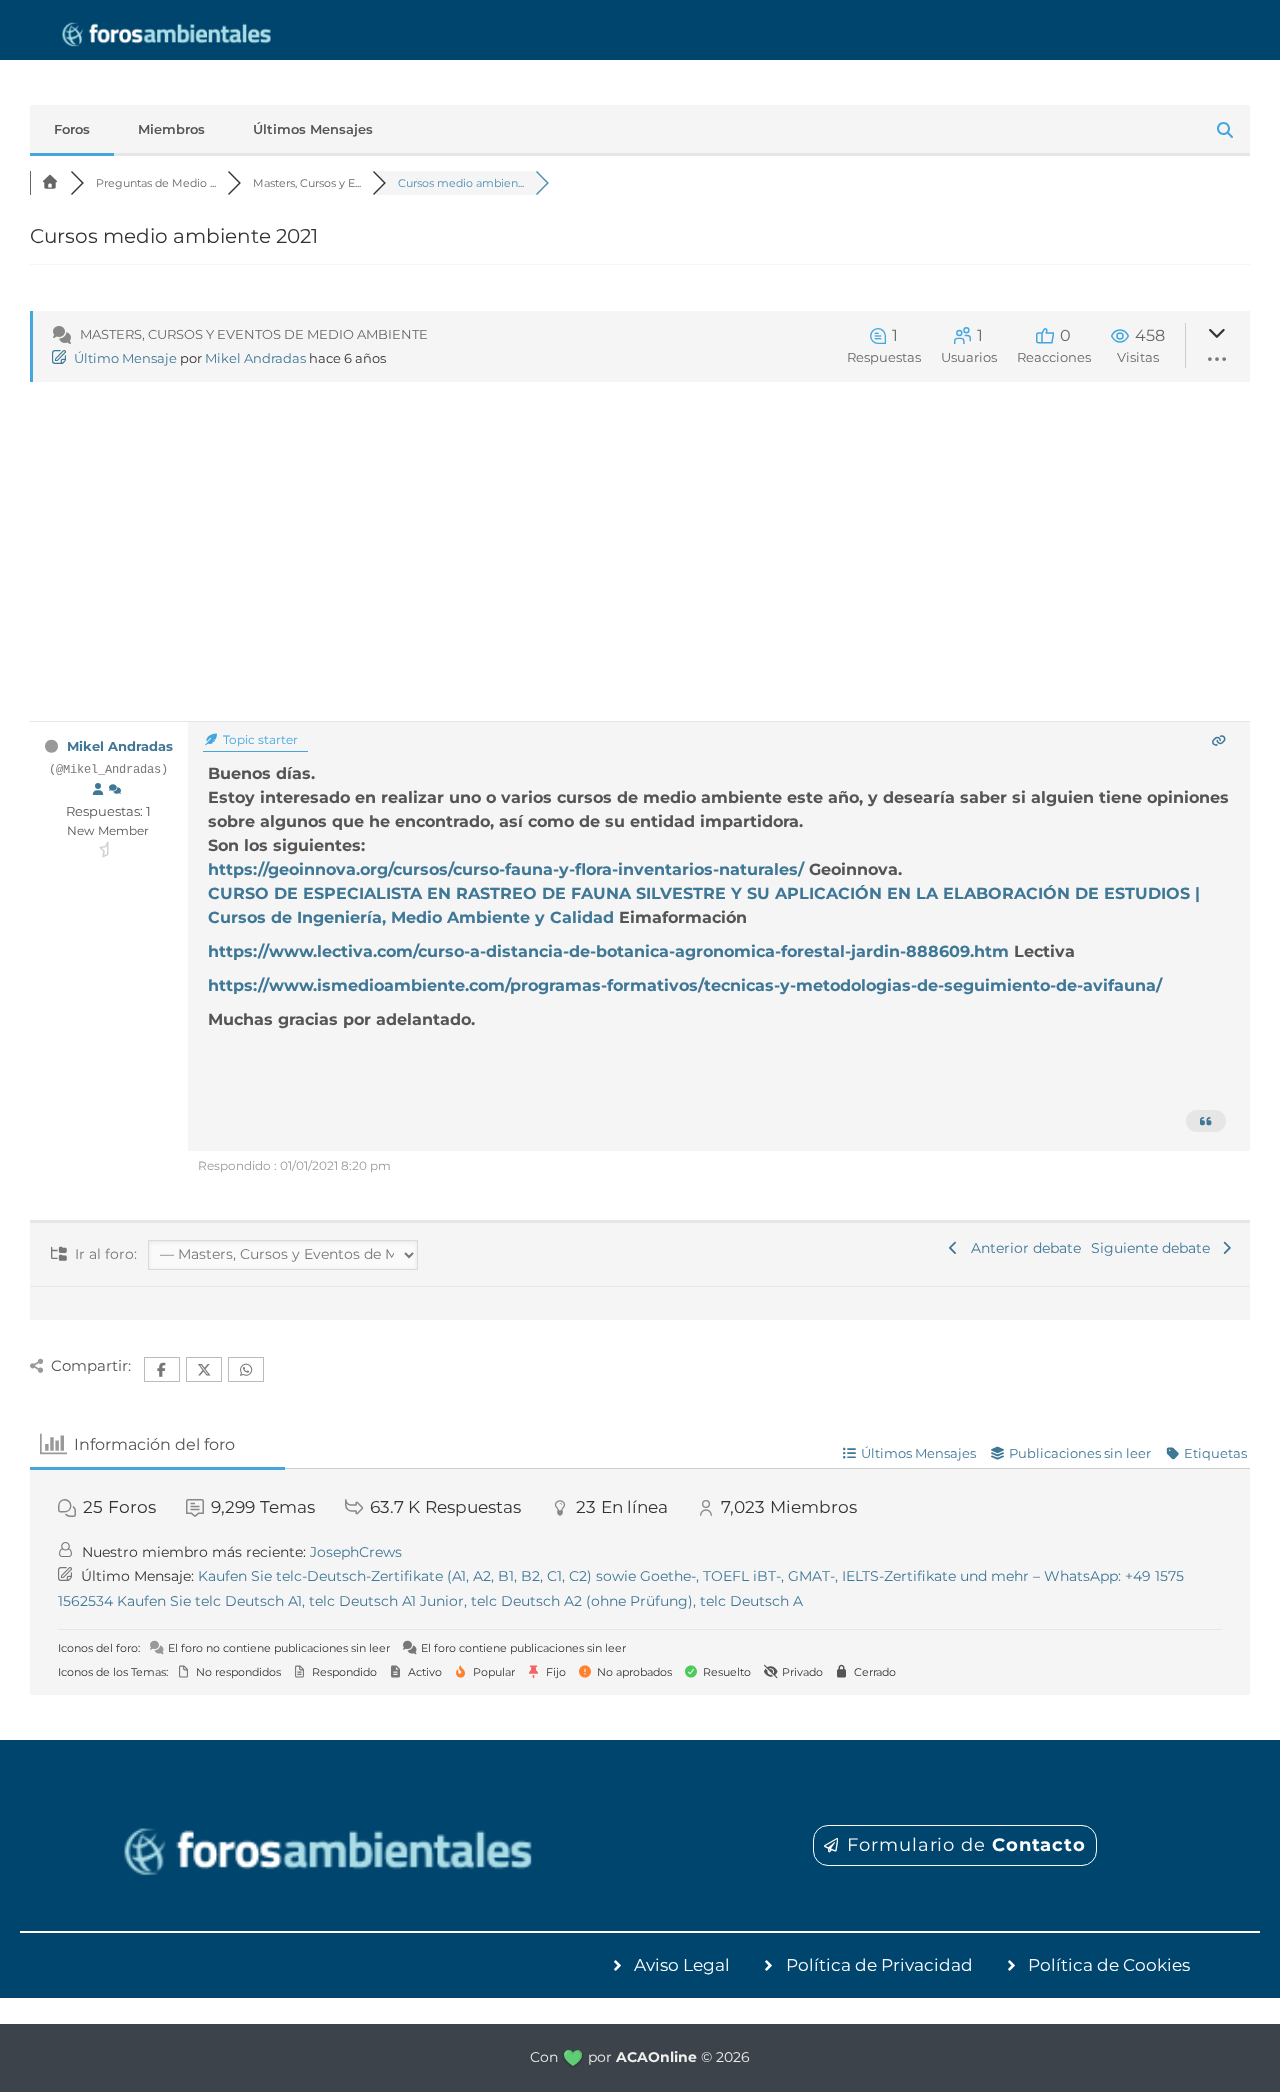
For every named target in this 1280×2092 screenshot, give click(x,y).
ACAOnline (656, 2057)
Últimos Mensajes (313, 129)
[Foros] (50, 183)
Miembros (171, 129)
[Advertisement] (640, 571)
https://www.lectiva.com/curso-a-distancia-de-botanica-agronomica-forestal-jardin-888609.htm (611, 951)
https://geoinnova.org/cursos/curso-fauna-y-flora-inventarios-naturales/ (508, 869)
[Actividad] (115, 790)
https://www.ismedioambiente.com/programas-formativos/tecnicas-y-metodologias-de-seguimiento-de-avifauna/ (685, 985)
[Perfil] (98, 790)
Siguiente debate (1154, 1248)
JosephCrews (356, 1552)
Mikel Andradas (255, 358)
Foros (72, 129)
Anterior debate (1022, 1248)
